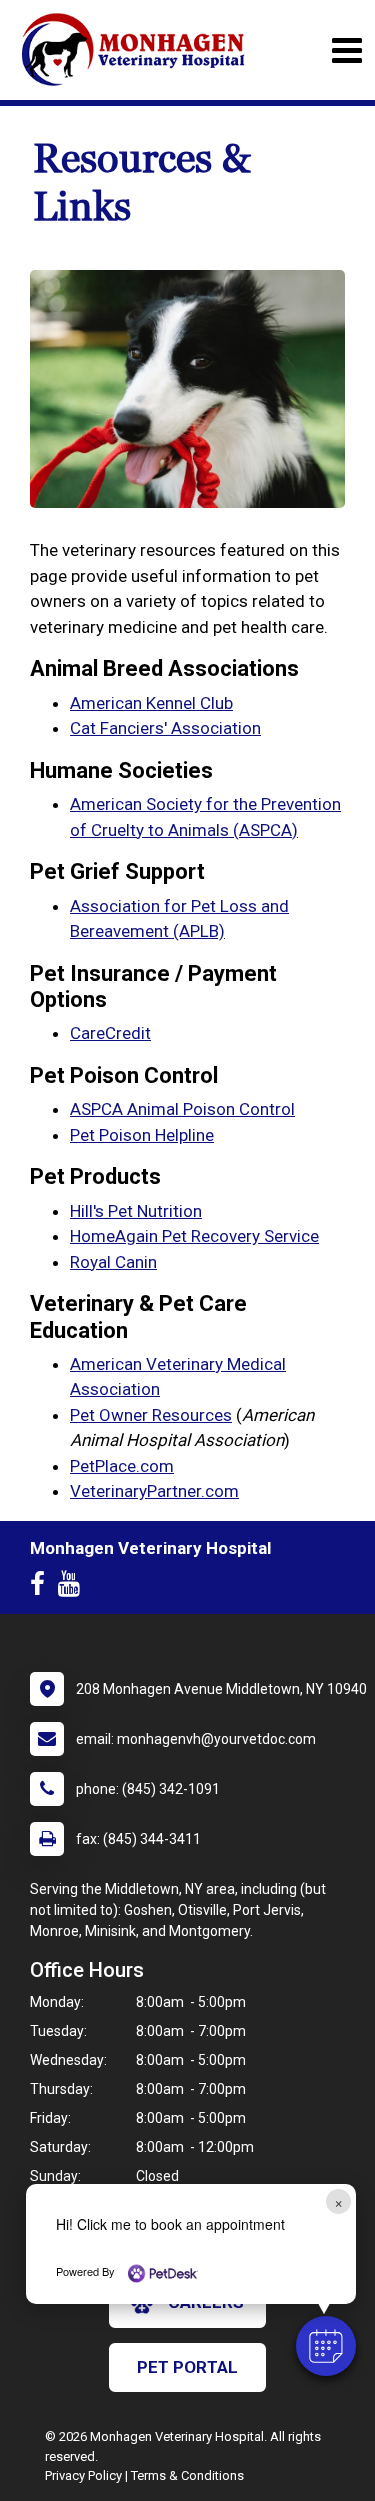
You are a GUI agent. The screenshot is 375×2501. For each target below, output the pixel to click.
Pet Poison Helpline (142, 1135)
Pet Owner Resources (151, 1415)
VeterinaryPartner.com (154, 1491)
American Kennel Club (151, 703)
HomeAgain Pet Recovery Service (194, 1236)
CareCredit (110, 1033)
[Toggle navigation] (346, 50)
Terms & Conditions (187, 2475)
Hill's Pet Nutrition (136, 1211)
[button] (326, 2346)
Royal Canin (113, 1262)
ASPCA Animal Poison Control (182, 1109)
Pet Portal (187, 2367)
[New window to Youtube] (74, 1588)
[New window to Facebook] (42, 1588)
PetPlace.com (122, 1466)
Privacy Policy (83, 2475)
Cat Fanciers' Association (165, 728)
